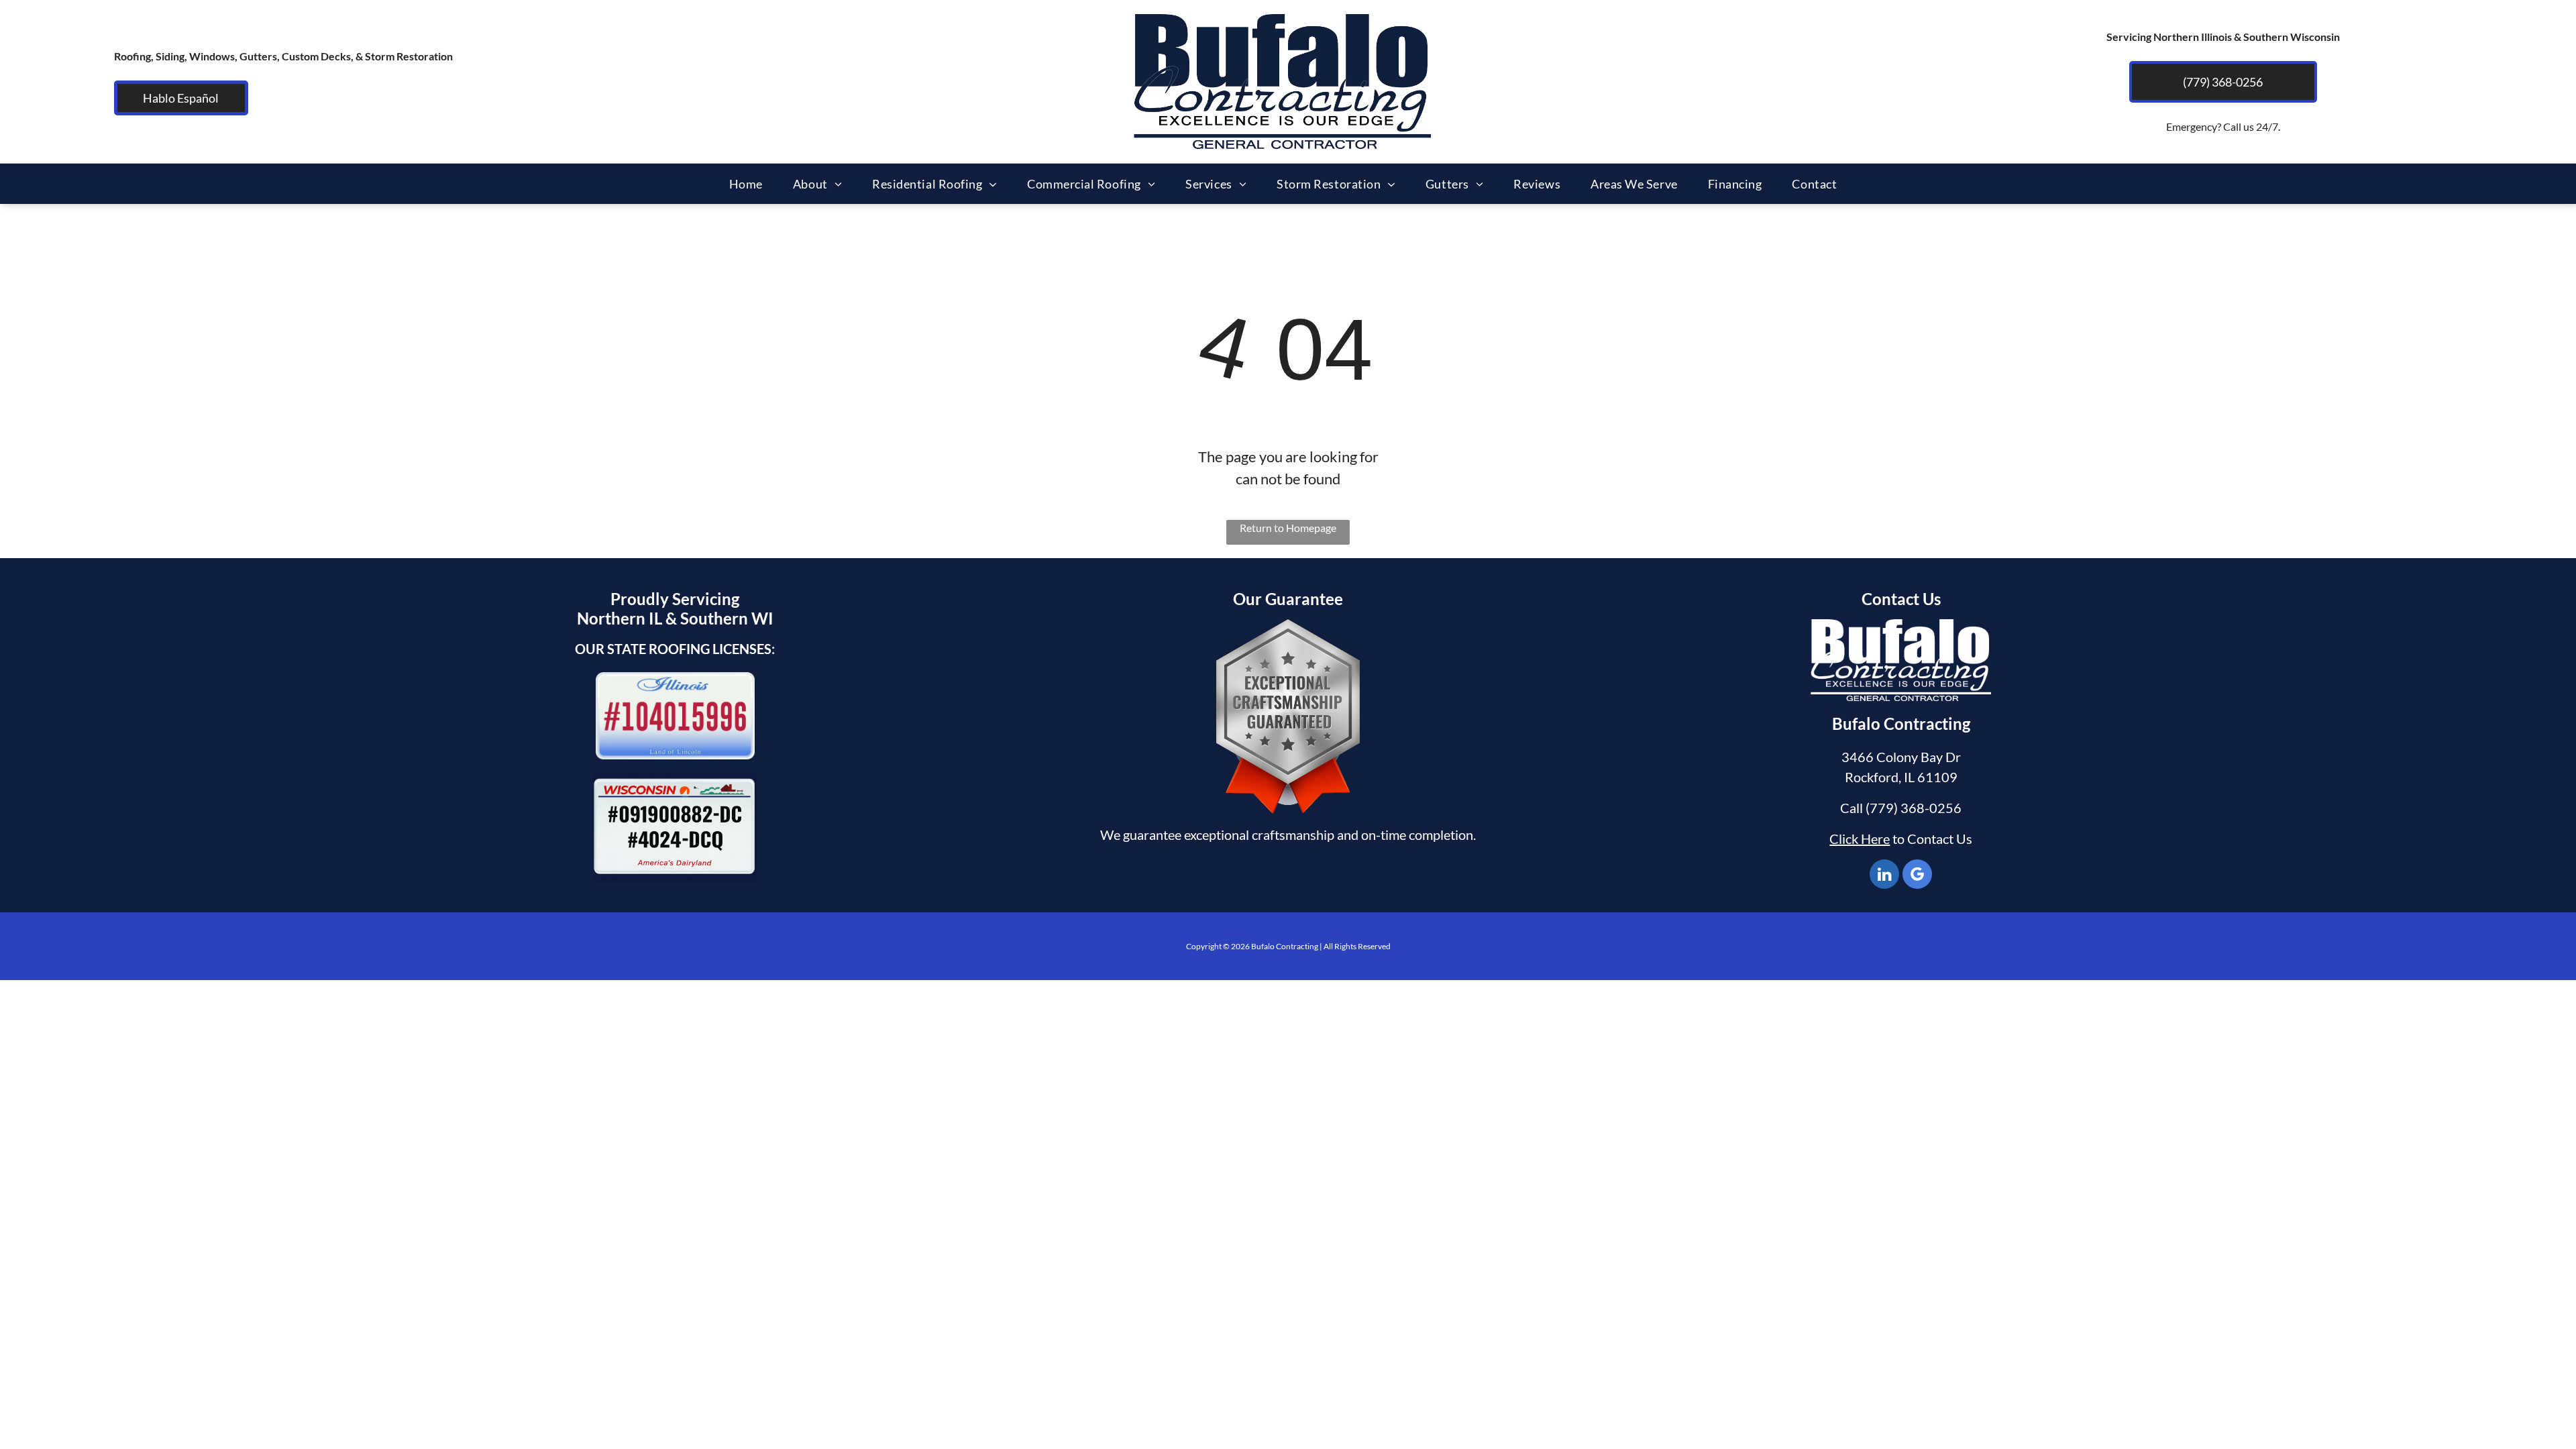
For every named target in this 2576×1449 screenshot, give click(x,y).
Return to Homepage (1288, 528)
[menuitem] (751, 184)
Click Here (1860, 839)
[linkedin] (1884, 876)
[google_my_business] (1917, 876)
